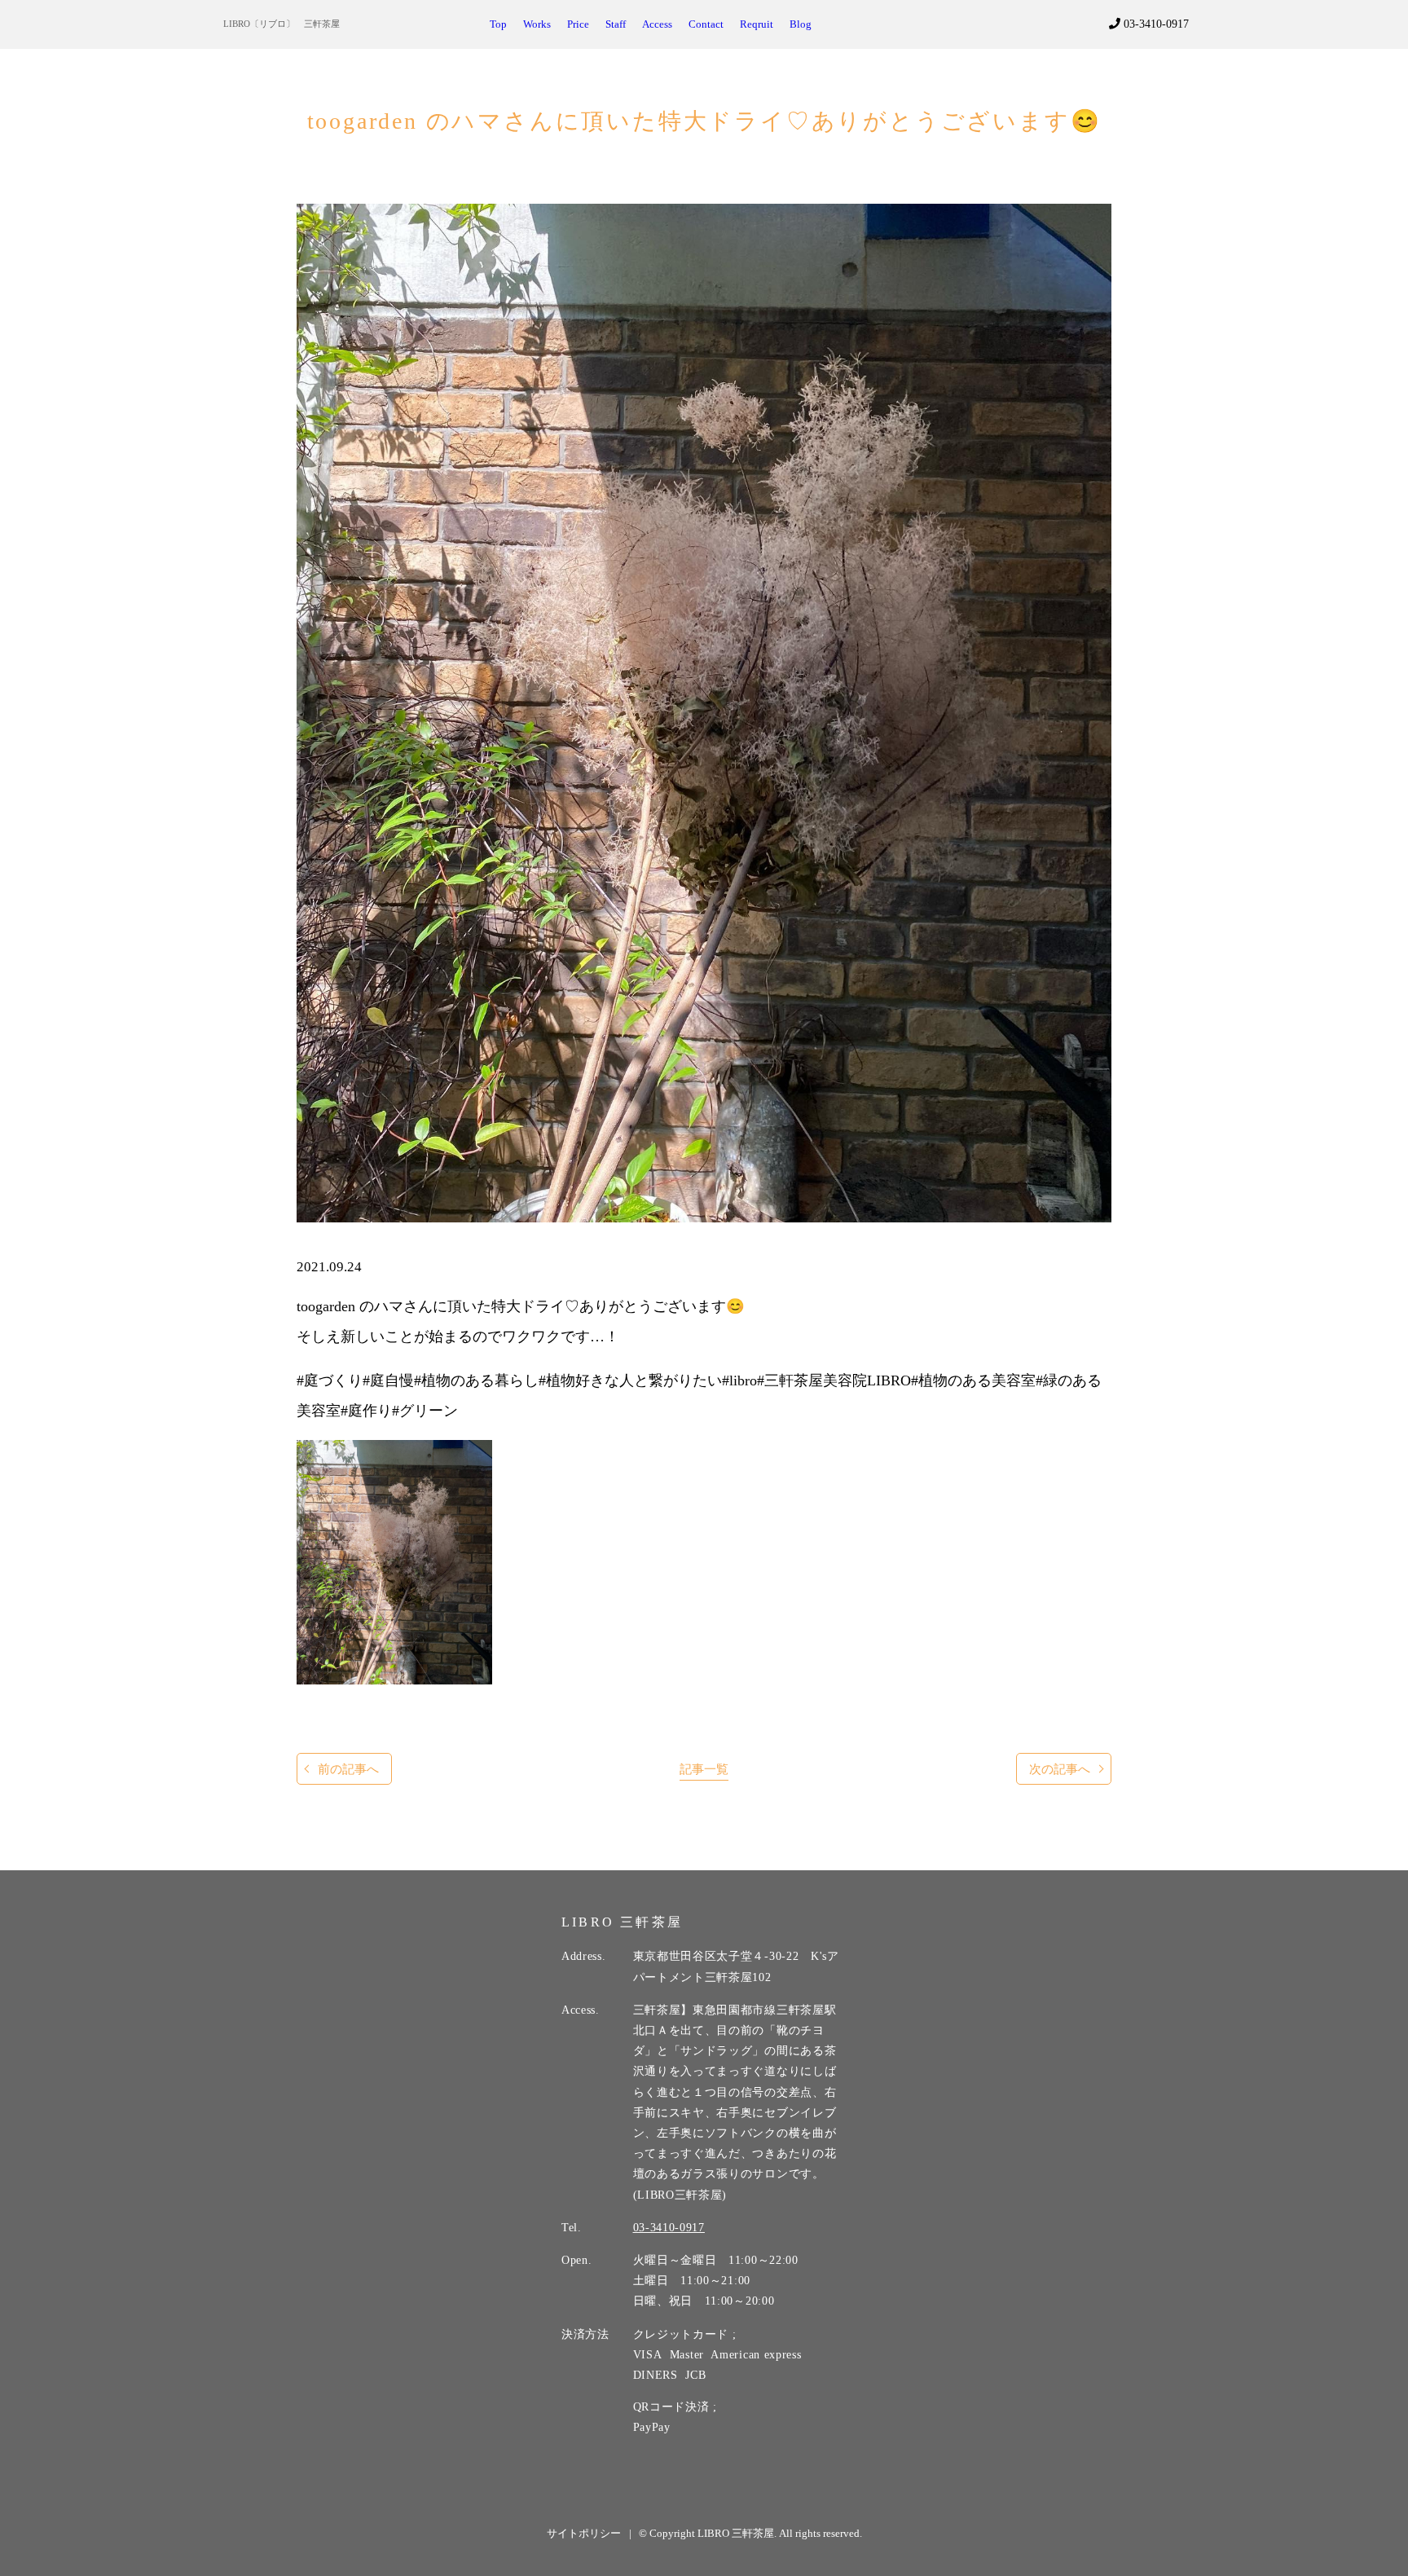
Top (498, 24)
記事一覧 (704, 1769)
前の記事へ (348, 1769)
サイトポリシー (584, 2533)
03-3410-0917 (1155, 24)
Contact (706, 24)
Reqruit (757, 24)
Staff (616, 24)
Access (657, 24)
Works (537, 24)
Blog (801, 24)
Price (578, 24)
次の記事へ (1060, 1769)
